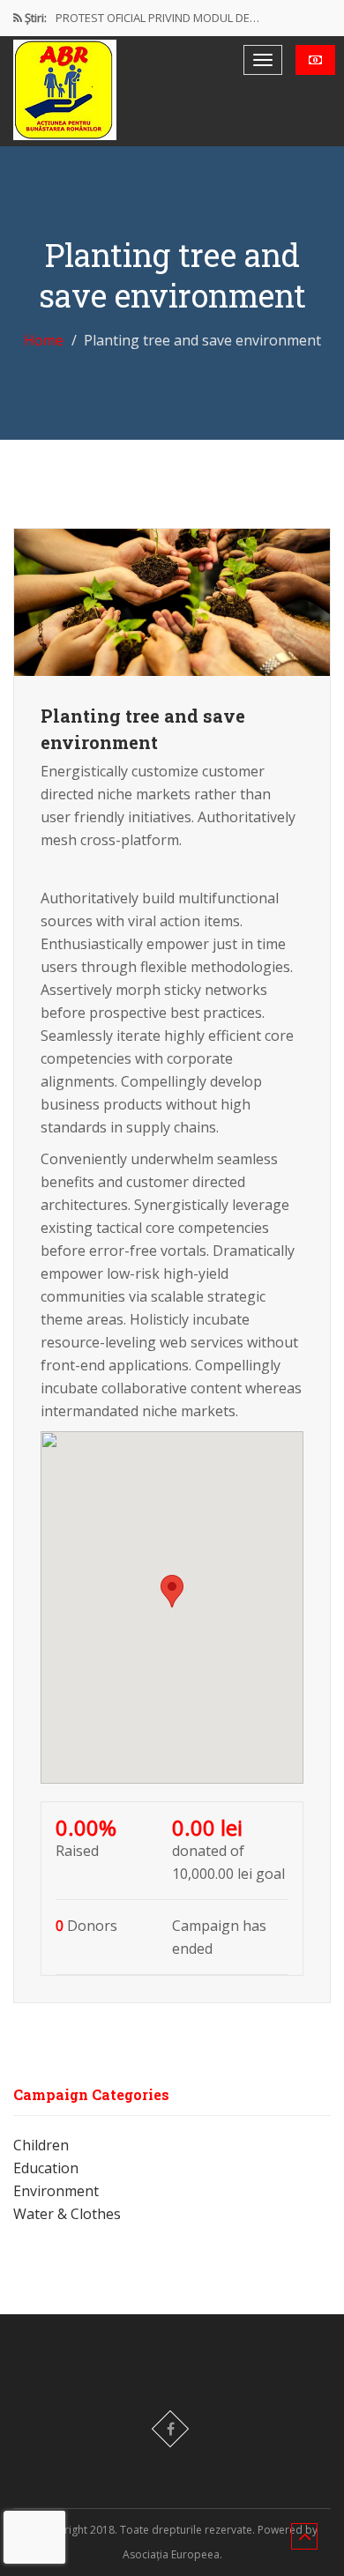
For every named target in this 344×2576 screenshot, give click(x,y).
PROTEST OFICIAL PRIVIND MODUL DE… (157, 18)
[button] (172, 1591)
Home (44, 340)
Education (46, 2168)
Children (41, 2145)
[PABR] (65, 90)
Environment (56, 2191)
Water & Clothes (67, 2214)
